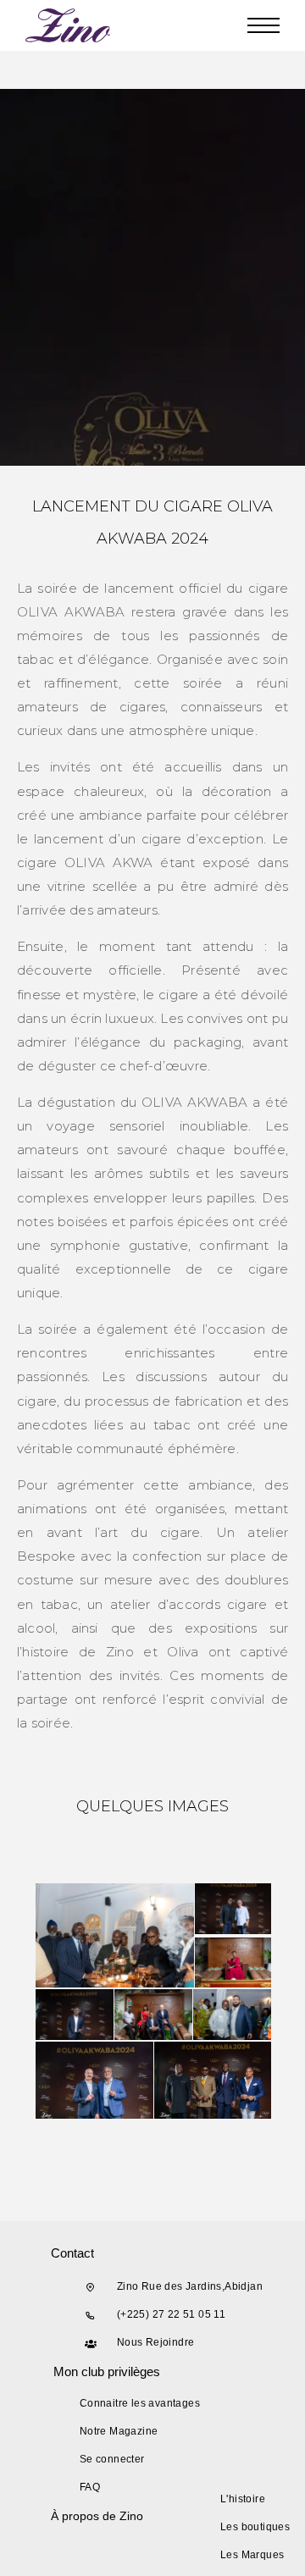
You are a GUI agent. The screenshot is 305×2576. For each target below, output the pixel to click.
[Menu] (263, 25)
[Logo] (69, 25)
